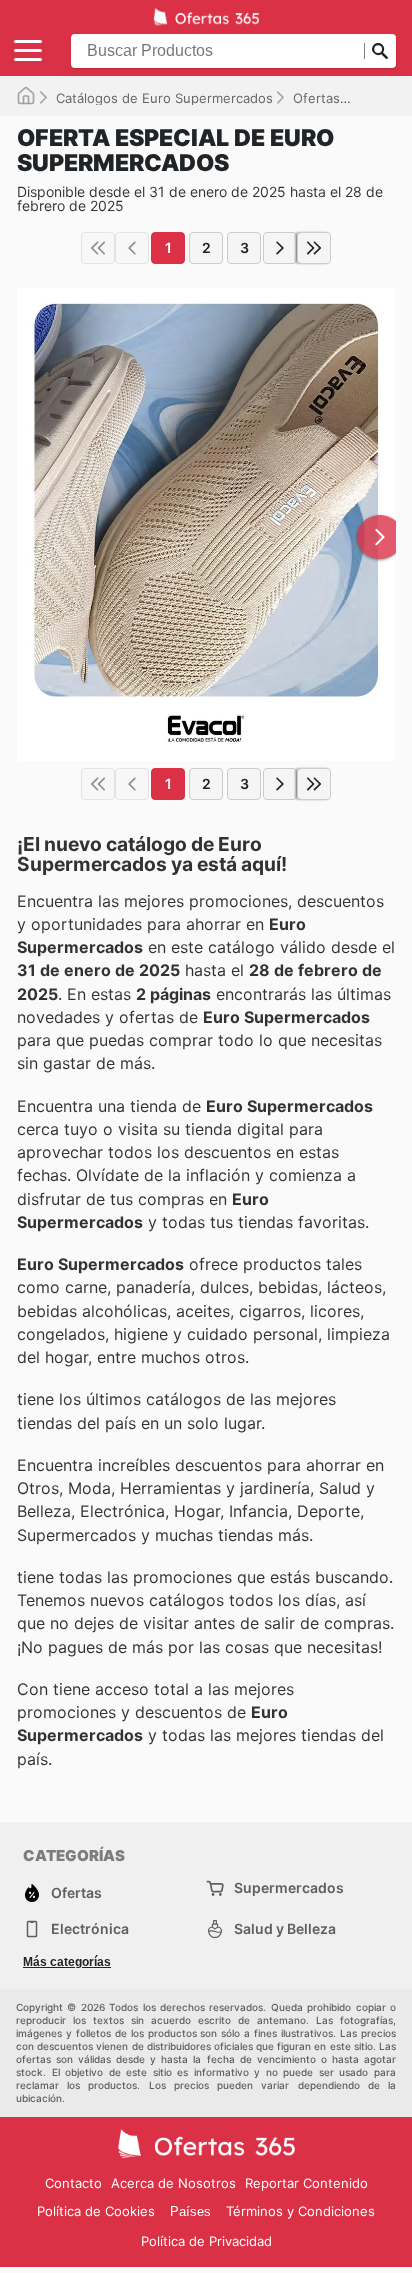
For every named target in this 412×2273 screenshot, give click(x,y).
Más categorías (67, 1962)
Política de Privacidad (206, 2241)
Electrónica (90, 1928)
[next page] (280, 248)
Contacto (73, 2183)
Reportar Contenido (306, 2183)
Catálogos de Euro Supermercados (164, 98)
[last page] (314, 248)
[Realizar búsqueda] (380, 51)
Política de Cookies (96, 2211)
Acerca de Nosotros (173, 2183)
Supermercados (289, 1887)
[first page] (98, 248)
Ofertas (316, 98)
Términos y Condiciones (300, 2211)
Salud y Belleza (285, 1928)
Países (190, 2211)
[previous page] (132, 248)
